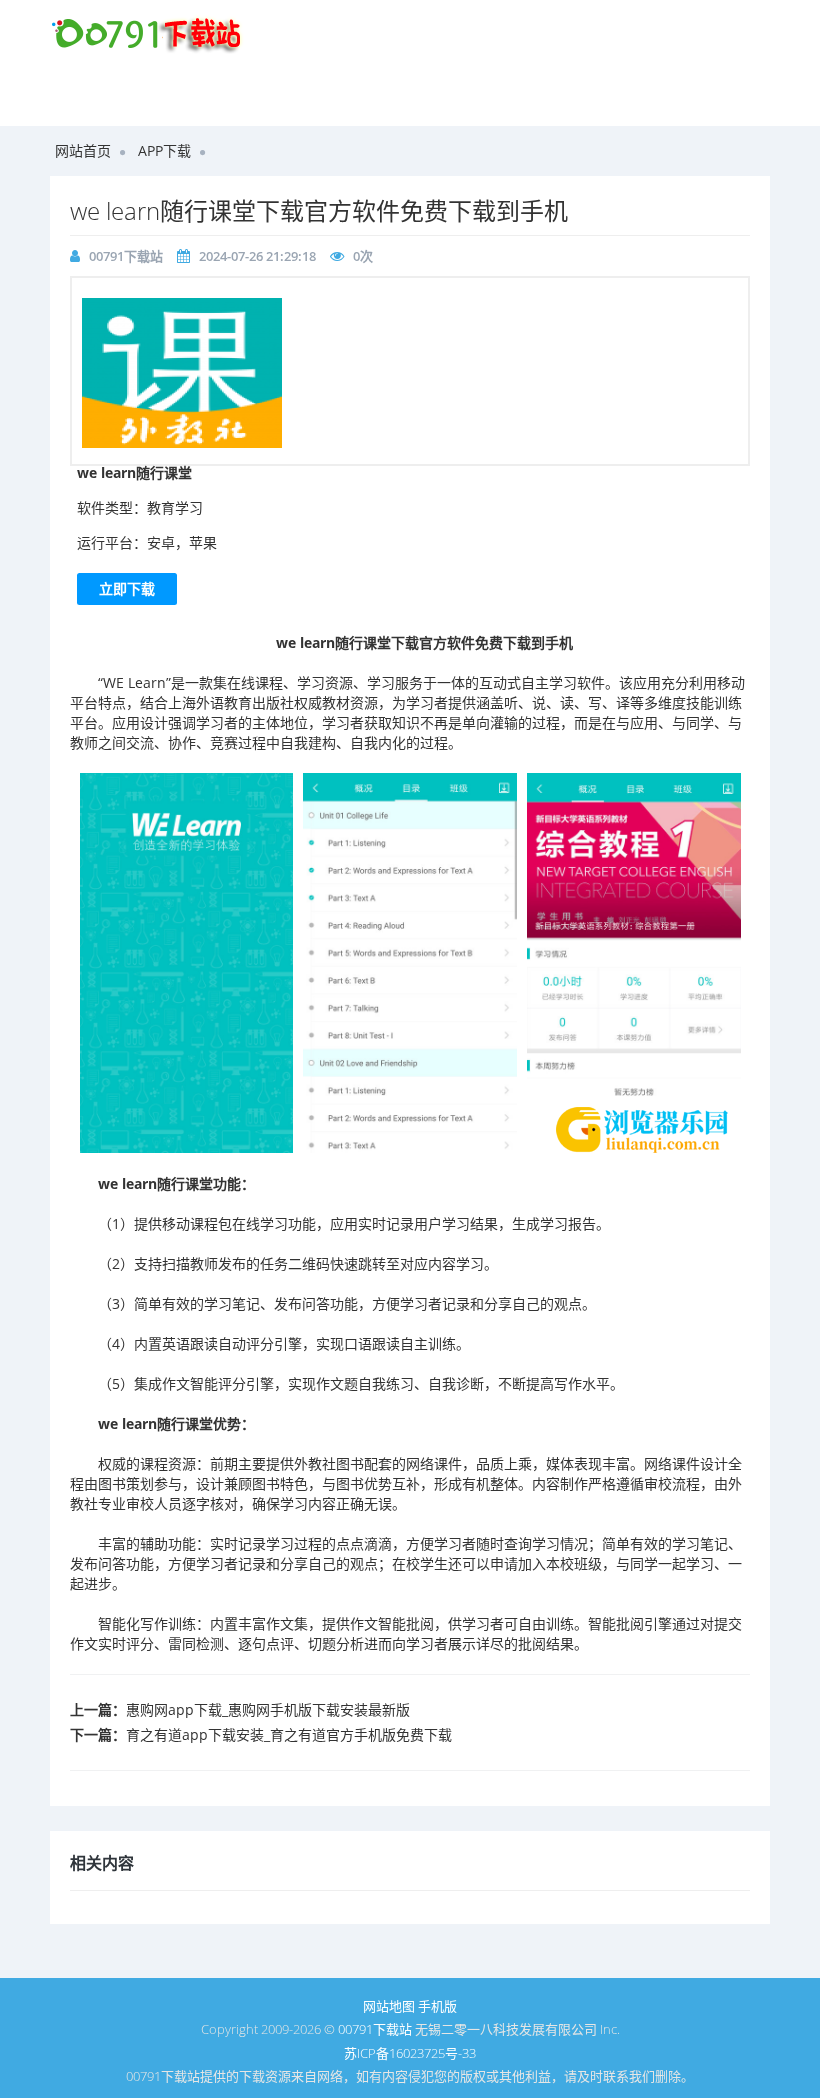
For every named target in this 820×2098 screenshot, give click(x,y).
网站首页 (83, 150)
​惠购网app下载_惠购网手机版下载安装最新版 (268, 1709)
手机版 (437, 2006)
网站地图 (389, 2006)
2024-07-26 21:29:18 (257, 256)
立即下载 (127, 588)
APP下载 (164, 150)
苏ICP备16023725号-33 (410, 2053)
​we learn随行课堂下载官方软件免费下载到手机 (319, 210)
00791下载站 (126, 256)
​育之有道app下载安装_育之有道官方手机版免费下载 (289, 1734)
